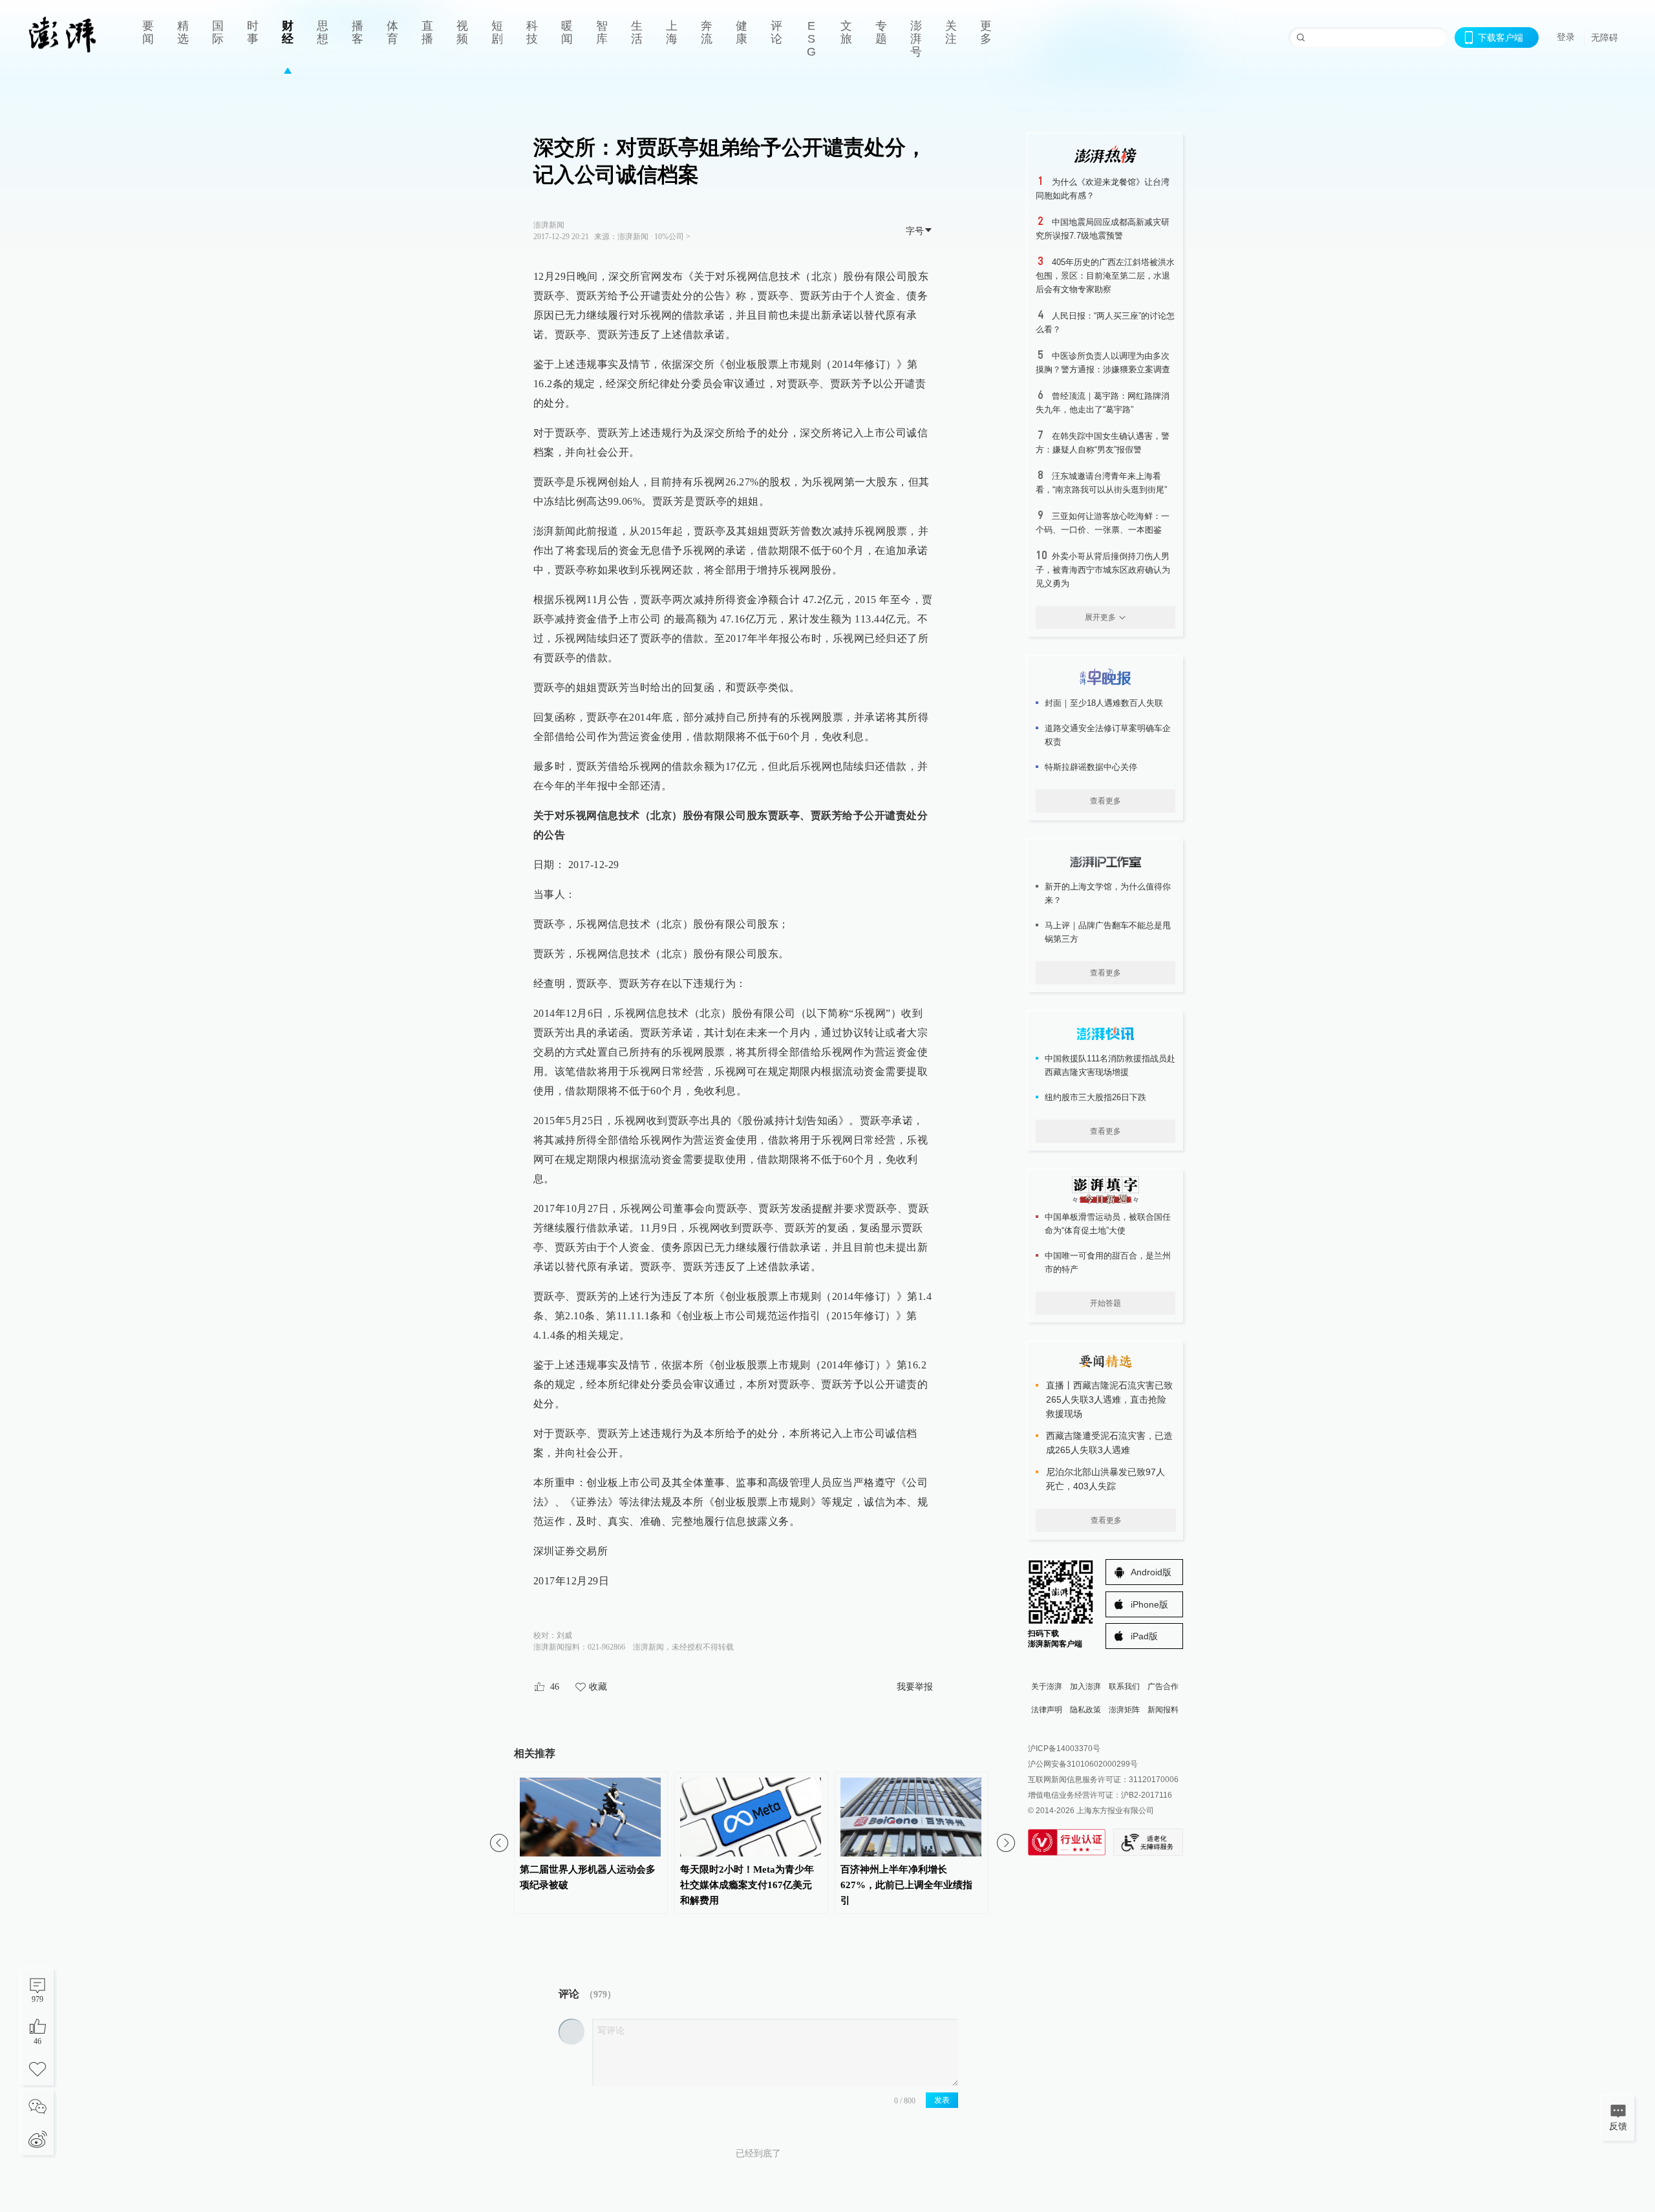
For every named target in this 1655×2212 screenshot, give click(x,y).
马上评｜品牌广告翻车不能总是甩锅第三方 (1108, 932)
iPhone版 (1149, 1604)
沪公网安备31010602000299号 (1083, 1764)
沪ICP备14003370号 (1064, 1749)
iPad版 (1144, 1636)
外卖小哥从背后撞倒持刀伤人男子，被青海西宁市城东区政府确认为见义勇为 (1103, 570)
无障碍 (1605, 37)
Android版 (1151, 1572)
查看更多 (1105, 801)
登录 (1566, 37)
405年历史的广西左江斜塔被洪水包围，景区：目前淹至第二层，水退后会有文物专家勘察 (1105, 276)
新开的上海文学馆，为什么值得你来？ (1108, 893)
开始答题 (1105, 1303)
